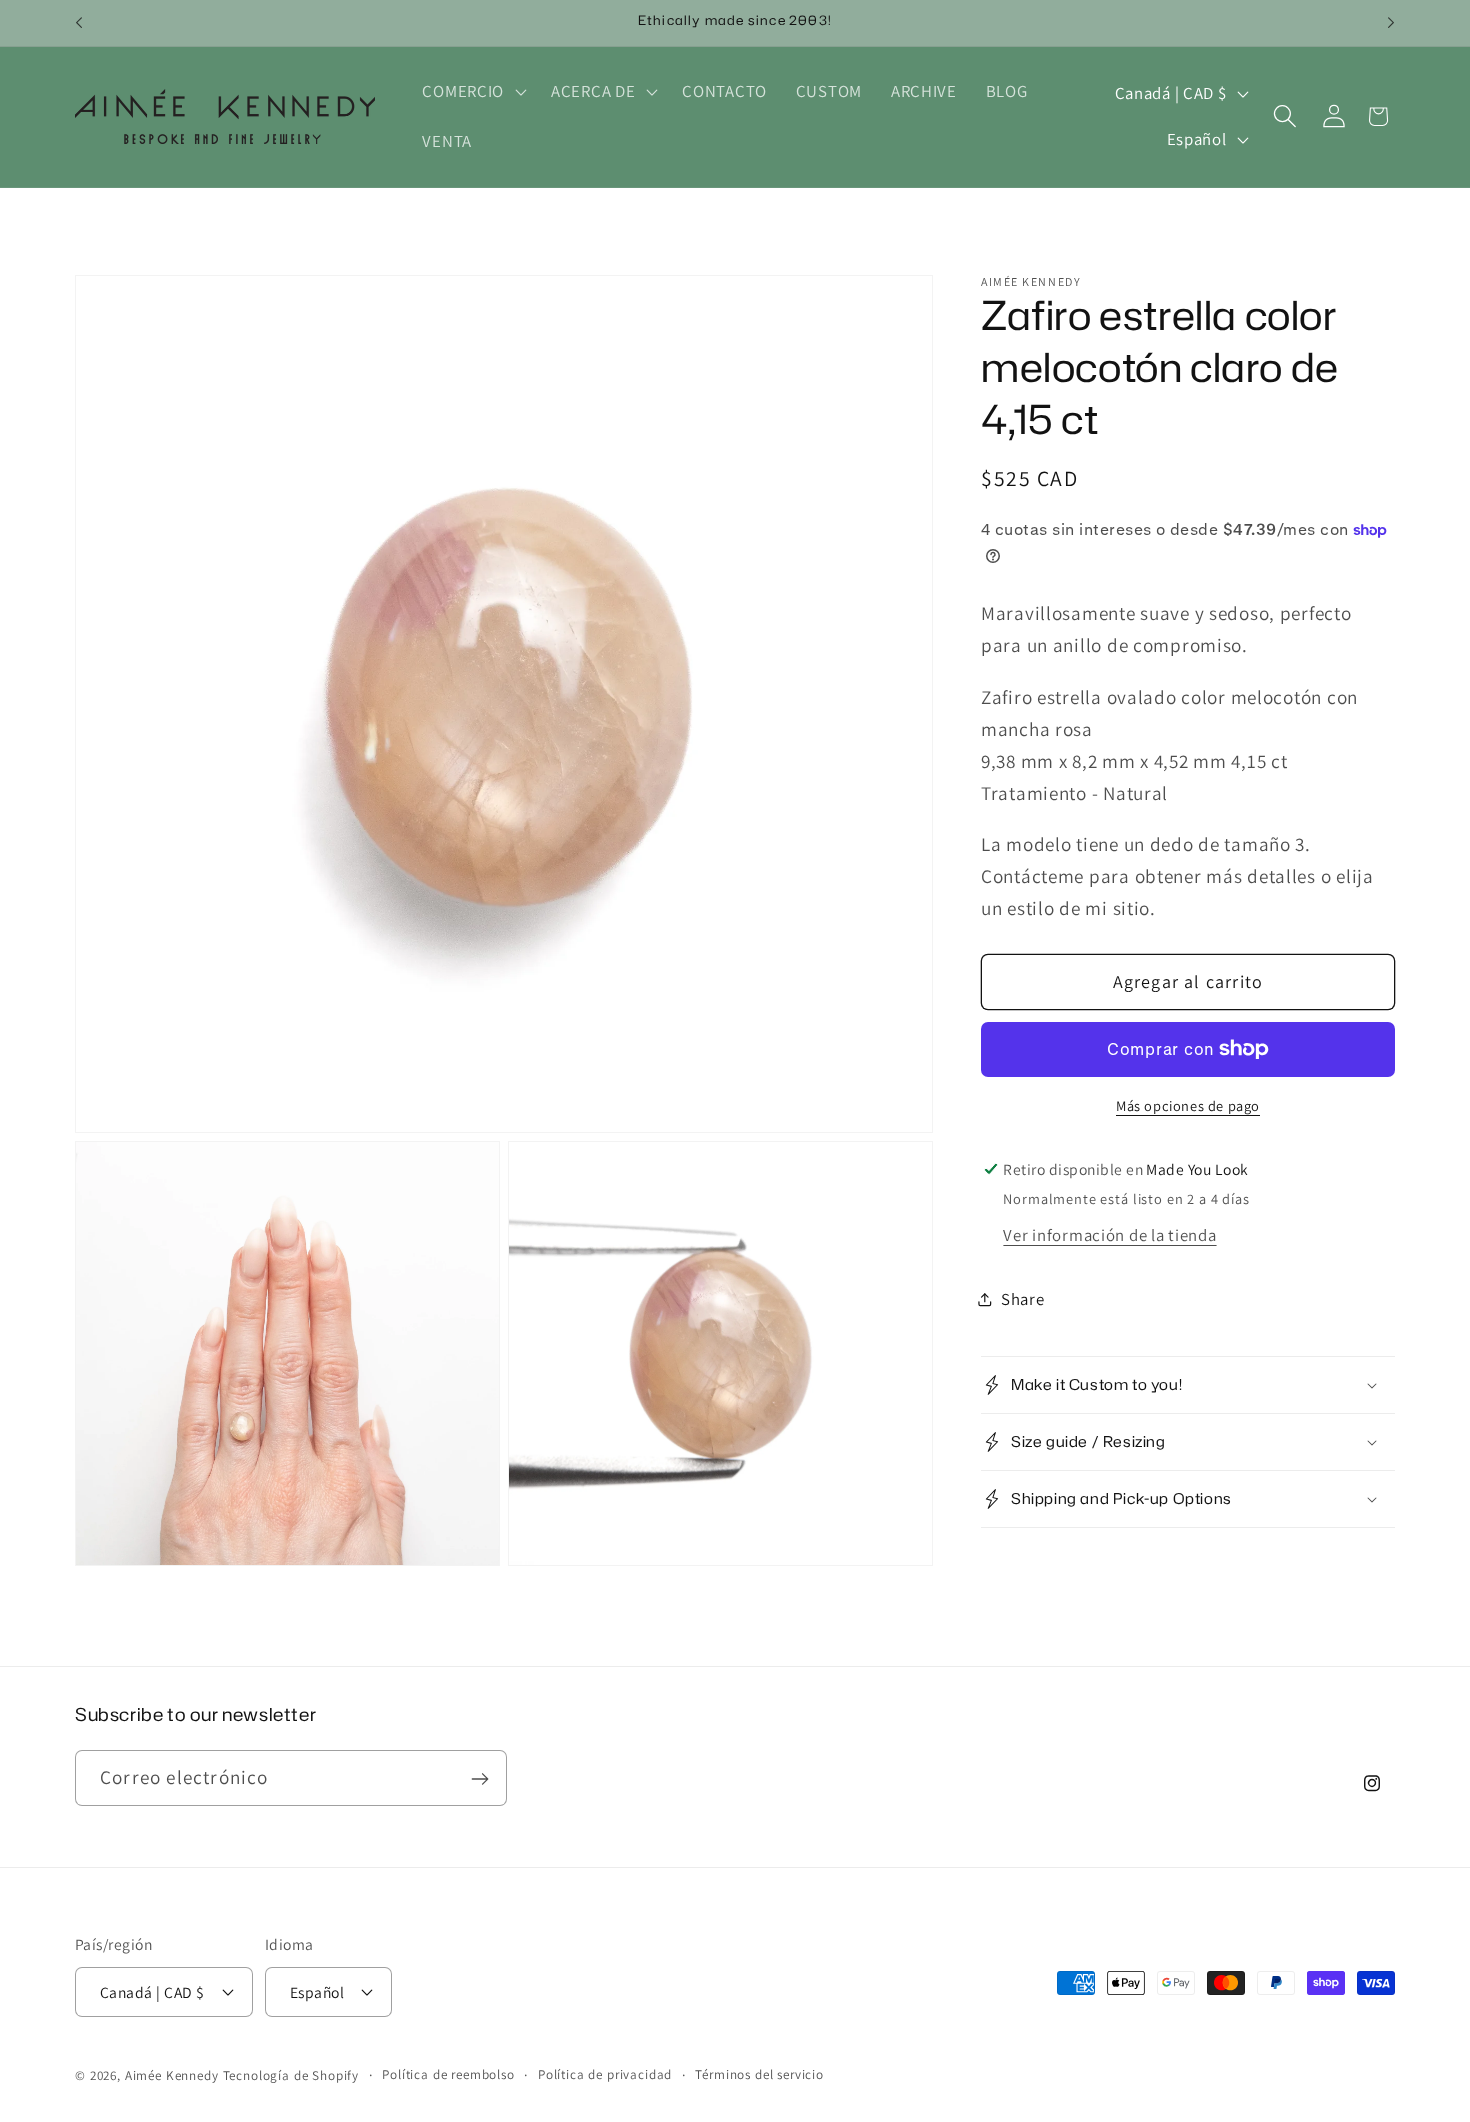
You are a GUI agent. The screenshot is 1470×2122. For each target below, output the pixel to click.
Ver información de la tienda (1109, 1235)
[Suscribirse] (479, 1779)
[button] (472, 92)
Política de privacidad (605, 2073)
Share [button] (1023, 1299)
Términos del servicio (759, 2073)
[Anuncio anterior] (79, 23)
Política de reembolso (448, 2073)
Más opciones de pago (1188, 1105)
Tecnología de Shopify (291, 2074)
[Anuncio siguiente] (1391, 23)
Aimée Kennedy (172, 2074)
